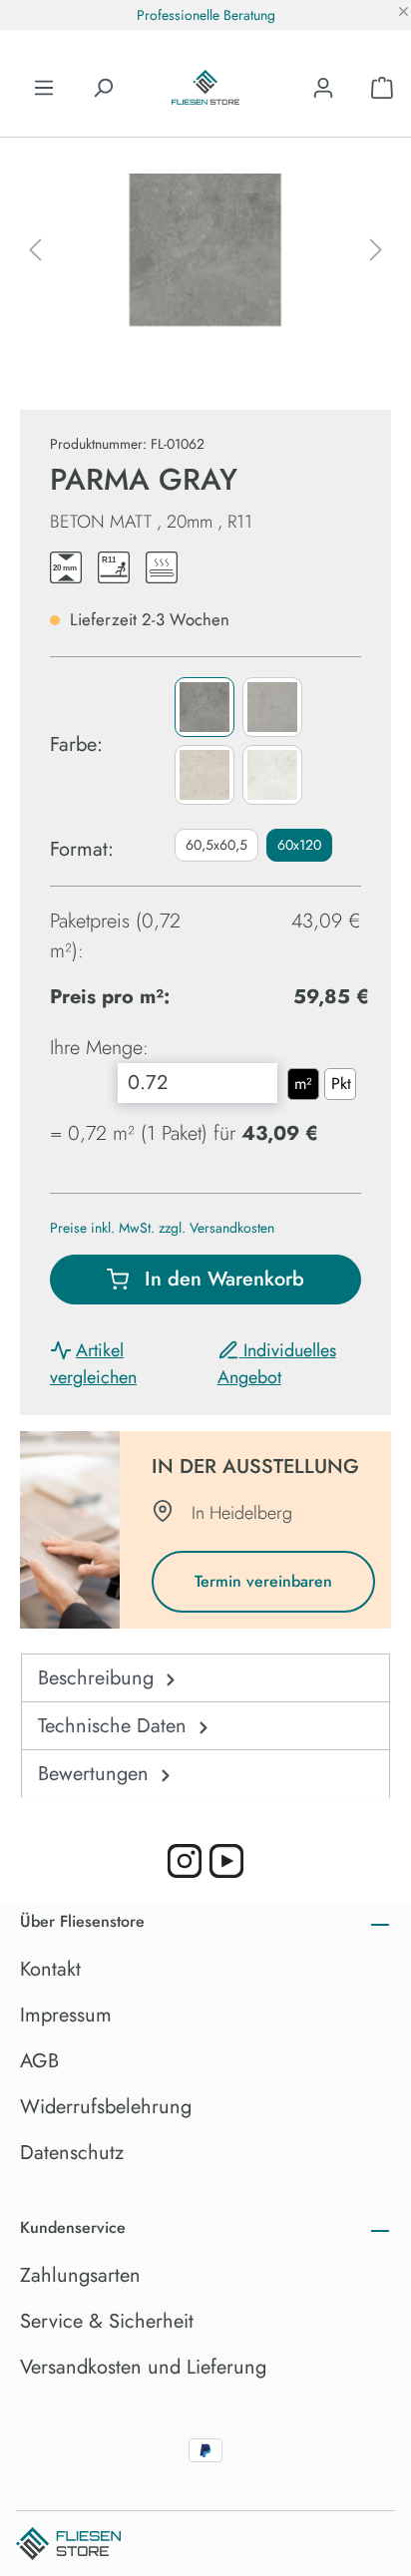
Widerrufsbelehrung (106, 2107)
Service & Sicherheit (107, 2321)
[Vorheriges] (35, 250)
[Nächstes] (376, 250)
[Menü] (44, 88)
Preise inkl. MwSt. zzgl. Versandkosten (162, 1228)
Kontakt (50, 1969)
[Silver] (272, 707)
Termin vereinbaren (263, 1581)
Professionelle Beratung (206, 15)
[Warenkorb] (382, 88)
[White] (272, 775)
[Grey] (205, 707)
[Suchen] (103, 88)
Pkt (341, 1084)
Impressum (66, 2015)
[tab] (205, 1678)
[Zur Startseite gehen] (205, 87)
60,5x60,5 (216, 845)
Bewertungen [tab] (96, 1774)
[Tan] (205, 775)
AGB (39, 2061)
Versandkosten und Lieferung (143, 2367)
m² (303, 1084)
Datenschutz (72, 2153)
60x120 (299, 845)
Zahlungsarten (80, 2275)
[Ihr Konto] (323, 88)
